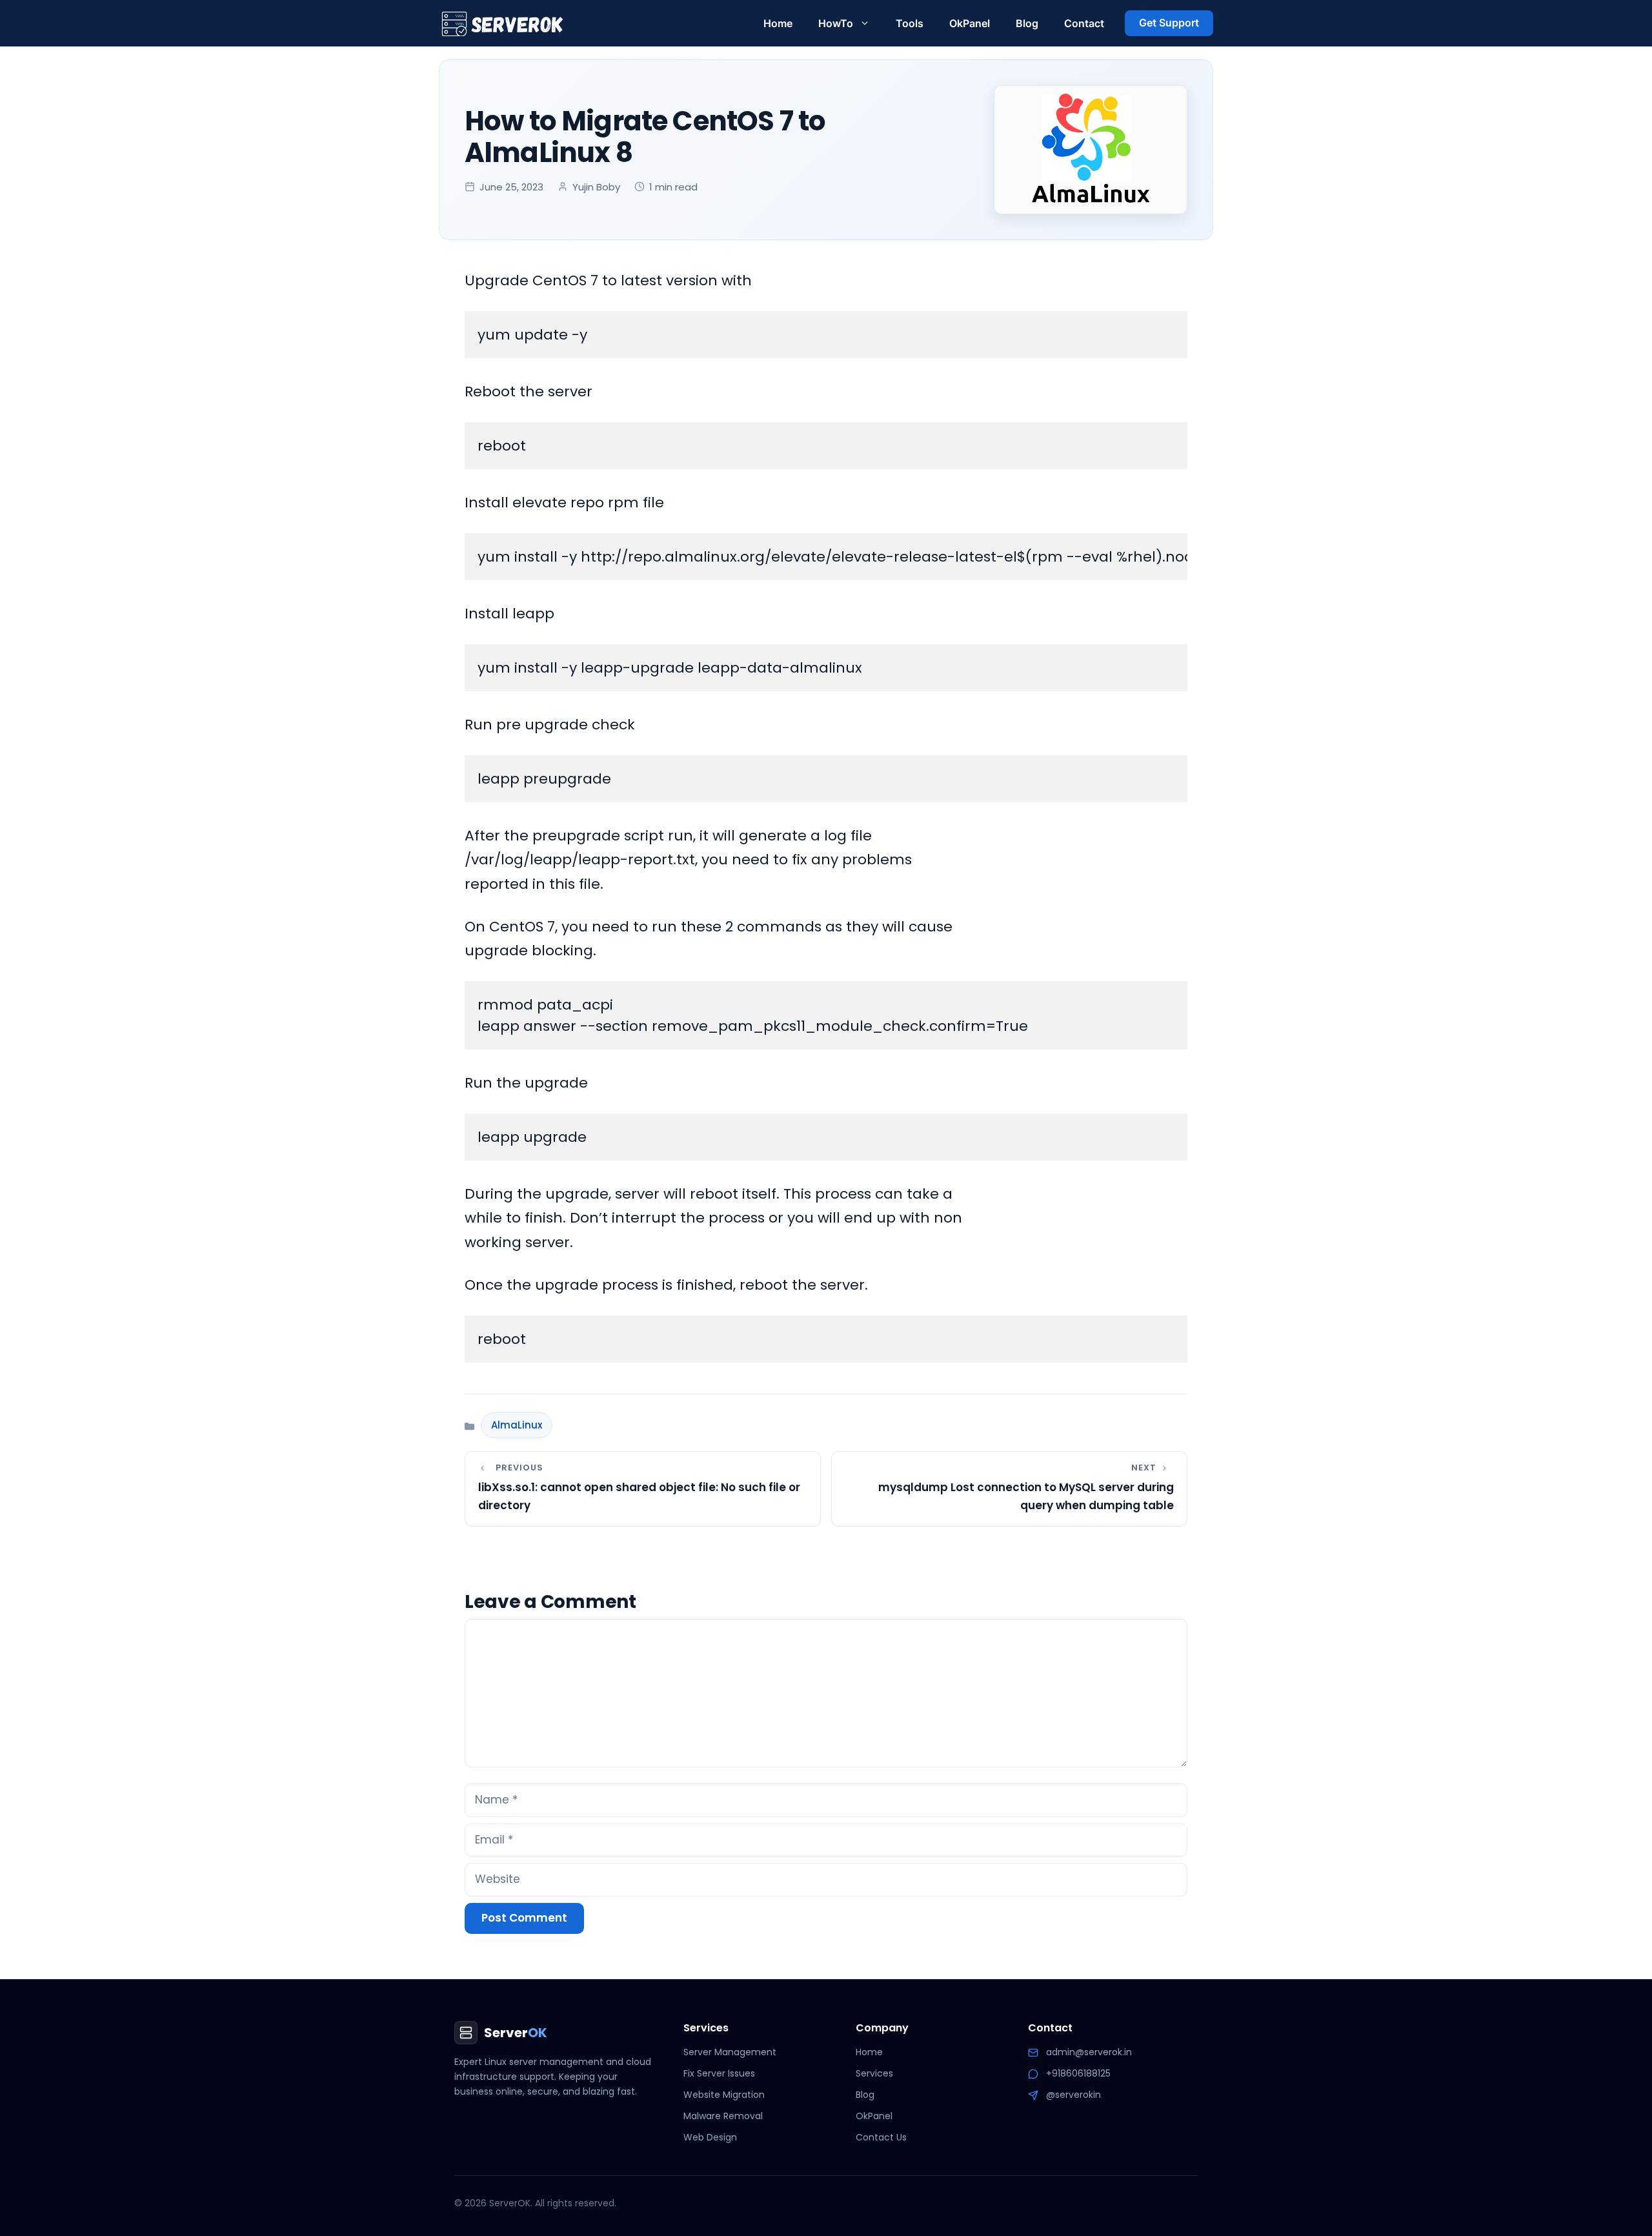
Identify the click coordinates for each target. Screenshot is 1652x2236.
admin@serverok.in (1089, 2052)
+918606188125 (1078, 2073)
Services (874, 2073)
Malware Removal (723, 2116)
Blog (1027, 23)
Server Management (730, 2052)
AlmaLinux (517, 1425)
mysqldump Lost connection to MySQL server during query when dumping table (1026, 1496)
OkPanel (970, 23)
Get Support (1169, 23)
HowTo (836, 23)
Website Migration (724, 2095)
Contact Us (881, 2137)
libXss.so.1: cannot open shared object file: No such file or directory (639, 1496)
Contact (1084, 23)
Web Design (710, 2137)
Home (778, 23)
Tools (910, 23)
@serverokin (1073, 2095)
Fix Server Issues (719, 2073)
